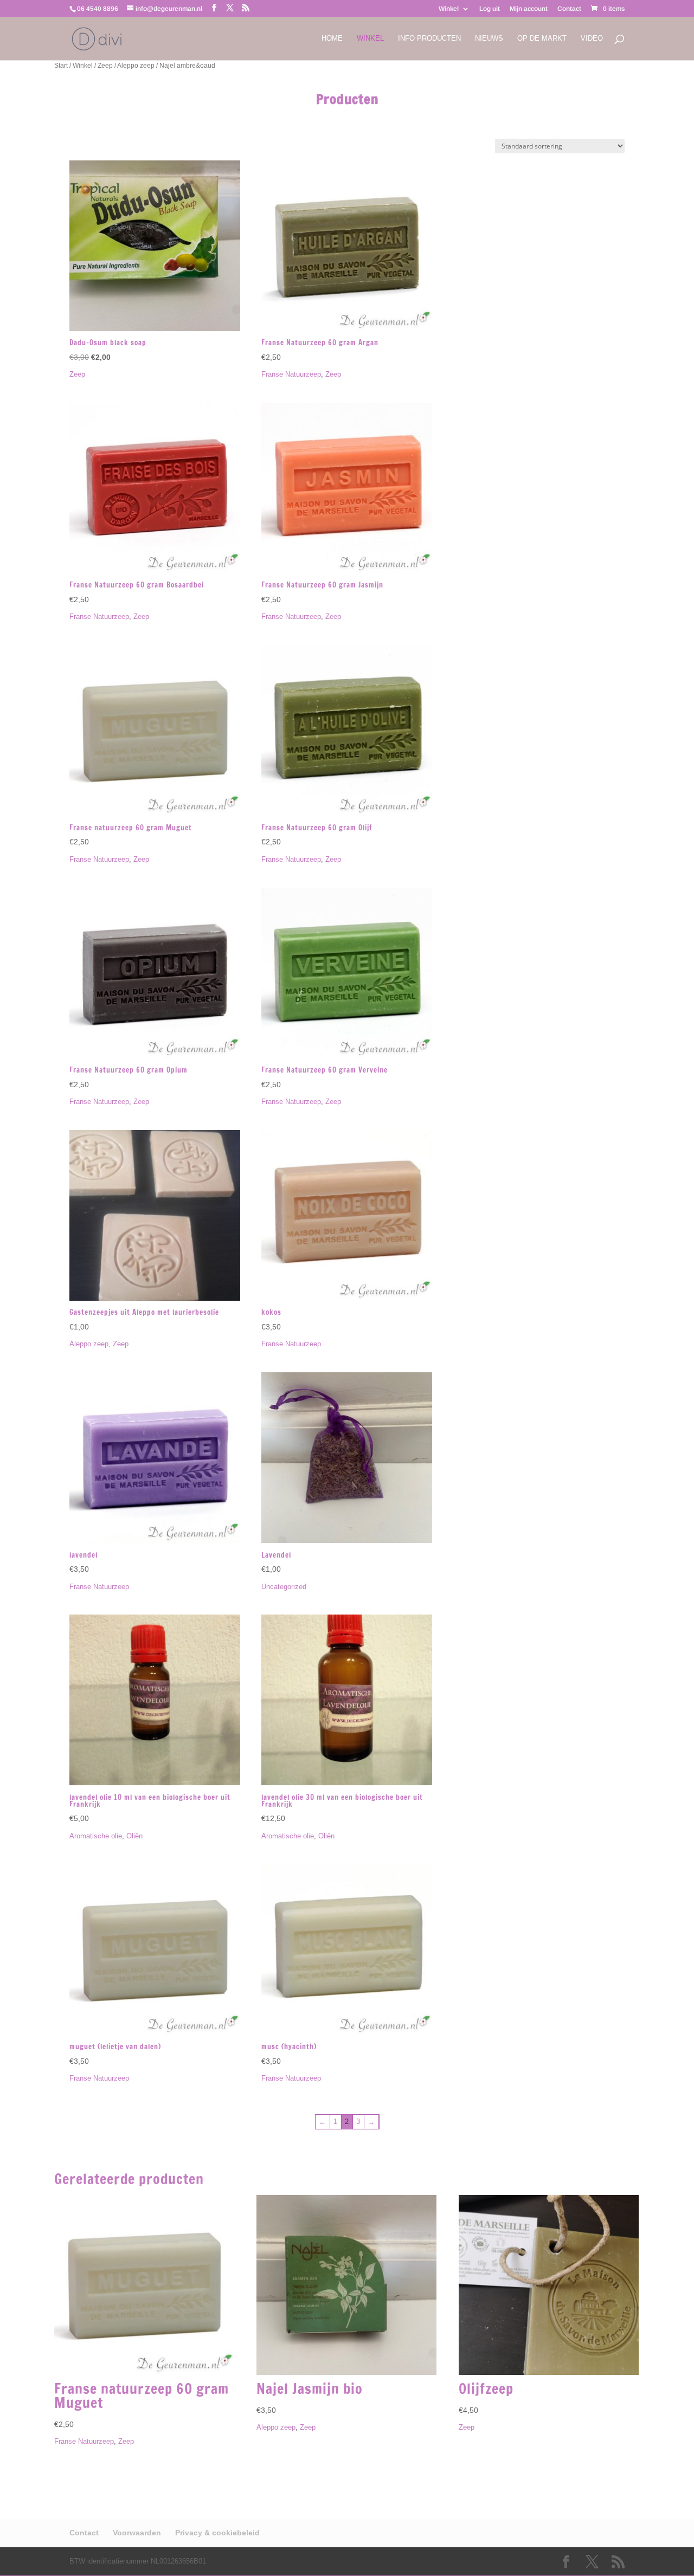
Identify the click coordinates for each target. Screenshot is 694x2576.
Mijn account (529, 9)
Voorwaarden (137, 2533)
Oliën (134, 1836)
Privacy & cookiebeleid (217, 2533)
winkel (370, 38)
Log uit (490, 9)
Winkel (449, 9)
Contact (569, 9)
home (332, 38)
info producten (429, 38)
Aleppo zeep (136, 66)
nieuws (489, 38)
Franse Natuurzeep (291, 374)
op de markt (542, 38)
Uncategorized (284, 1587)
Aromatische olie (96, 1836)
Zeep (105, 66)
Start (61, 66)
